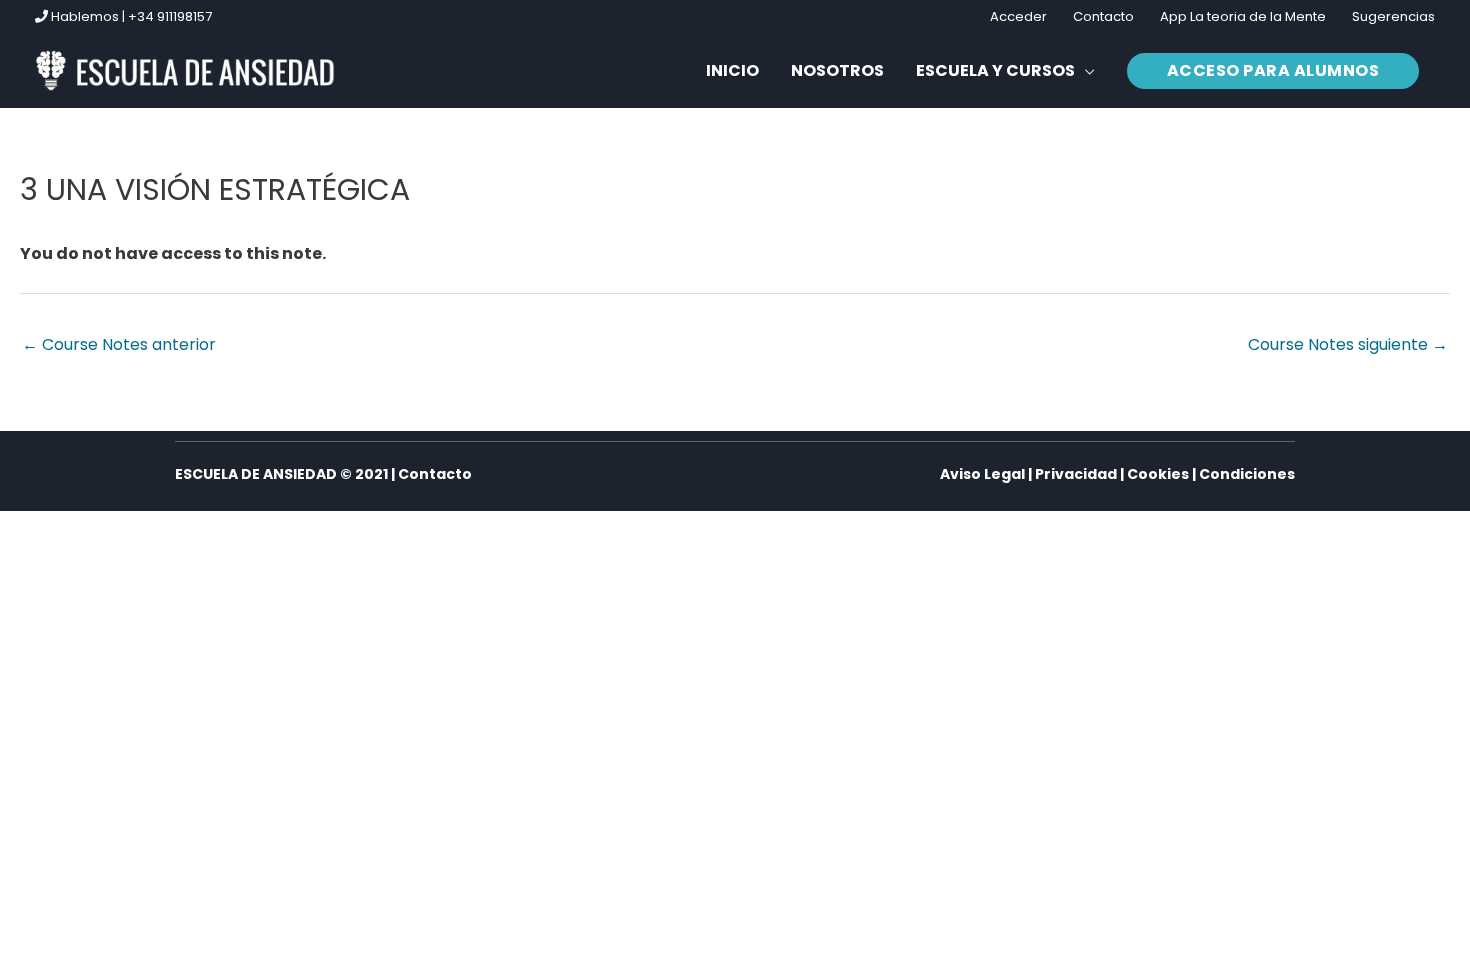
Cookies (1158, 474)
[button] (1005, 71)
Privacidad (1076, 474)
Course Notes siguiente (1348, 344)
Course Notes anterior (119, 344)
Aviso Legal (982, 474)
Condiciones (1247, 474)
